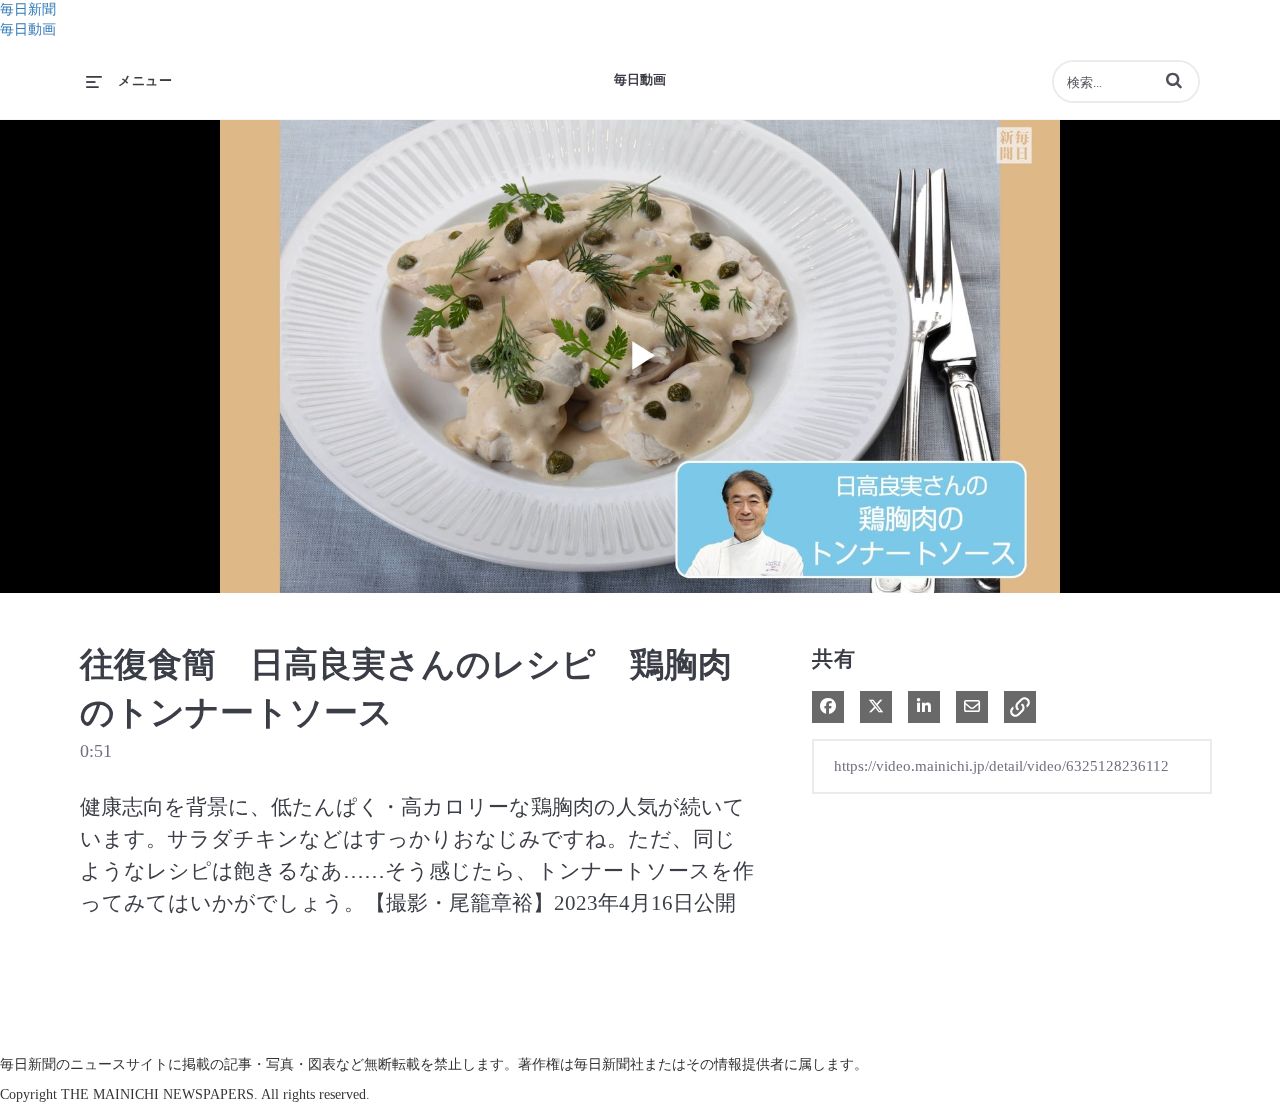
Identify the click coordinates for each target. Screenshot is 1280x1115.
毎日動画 (28, 29)
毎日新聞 (28, 9)
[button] (1174, 80)
